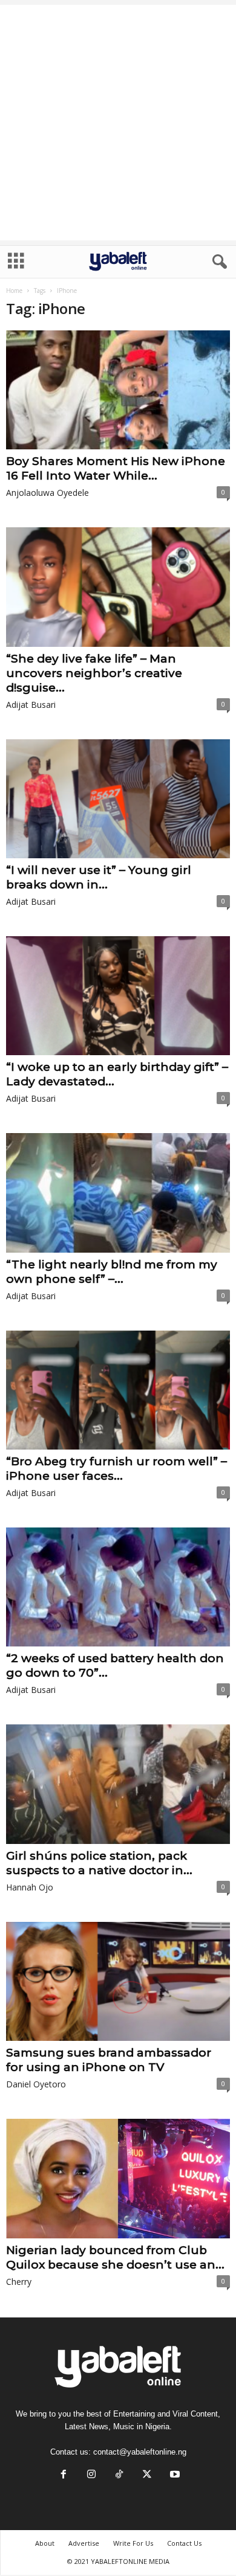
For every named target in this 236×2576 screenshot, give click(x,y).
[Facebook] (64, 2475)
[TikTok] (119, 2475)
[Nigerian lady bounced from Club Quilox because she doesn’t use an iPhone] (118, 2179)
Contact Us (184, 2543)
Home (14, 291)
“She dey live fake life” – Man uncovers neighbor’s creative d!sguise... (94, 673)
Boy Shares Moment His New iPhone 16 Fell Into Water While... (116, 468)
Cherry (19, 2282)
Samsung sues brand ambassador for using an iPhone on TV (109, 2060)
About (45, 2543)
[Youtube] (174, 2475)
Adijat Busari (31, 705)
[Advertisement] (118, 123)
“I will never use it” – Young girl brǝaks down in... (99, 877)
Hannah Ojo (30, 1887)
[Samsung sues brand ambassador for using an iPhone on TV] (118, 1981)
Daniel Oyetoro (36, 2084)
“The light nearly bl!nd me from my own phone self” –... (112, 1272)
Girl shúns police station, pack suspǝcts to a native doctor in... (99, 1863)
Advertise (84, 2543)
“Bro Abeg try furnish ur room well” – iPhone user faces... (116, 1469)
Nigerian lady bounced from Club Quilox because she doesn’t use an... (115, 2257)
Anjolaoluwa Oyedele (48, 493)
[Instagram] (91, 2475)
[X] (147, 2475)
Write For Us (133, 2543)
